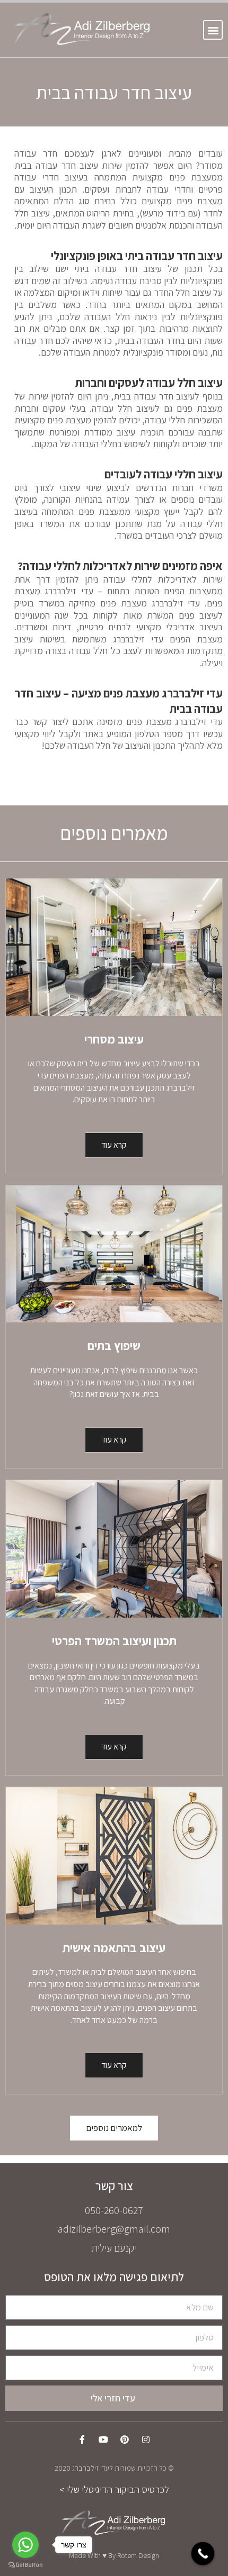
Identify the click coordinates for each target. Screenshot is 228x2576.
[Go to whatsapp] (25, 2545)
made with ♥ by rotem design (114, 2555)
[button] (213, 30)
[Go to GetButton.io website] (25, 2565)
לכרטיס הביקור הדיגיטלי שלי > (114, 2489)
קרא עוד (114, 1145)
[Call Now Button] (203, 2554)
